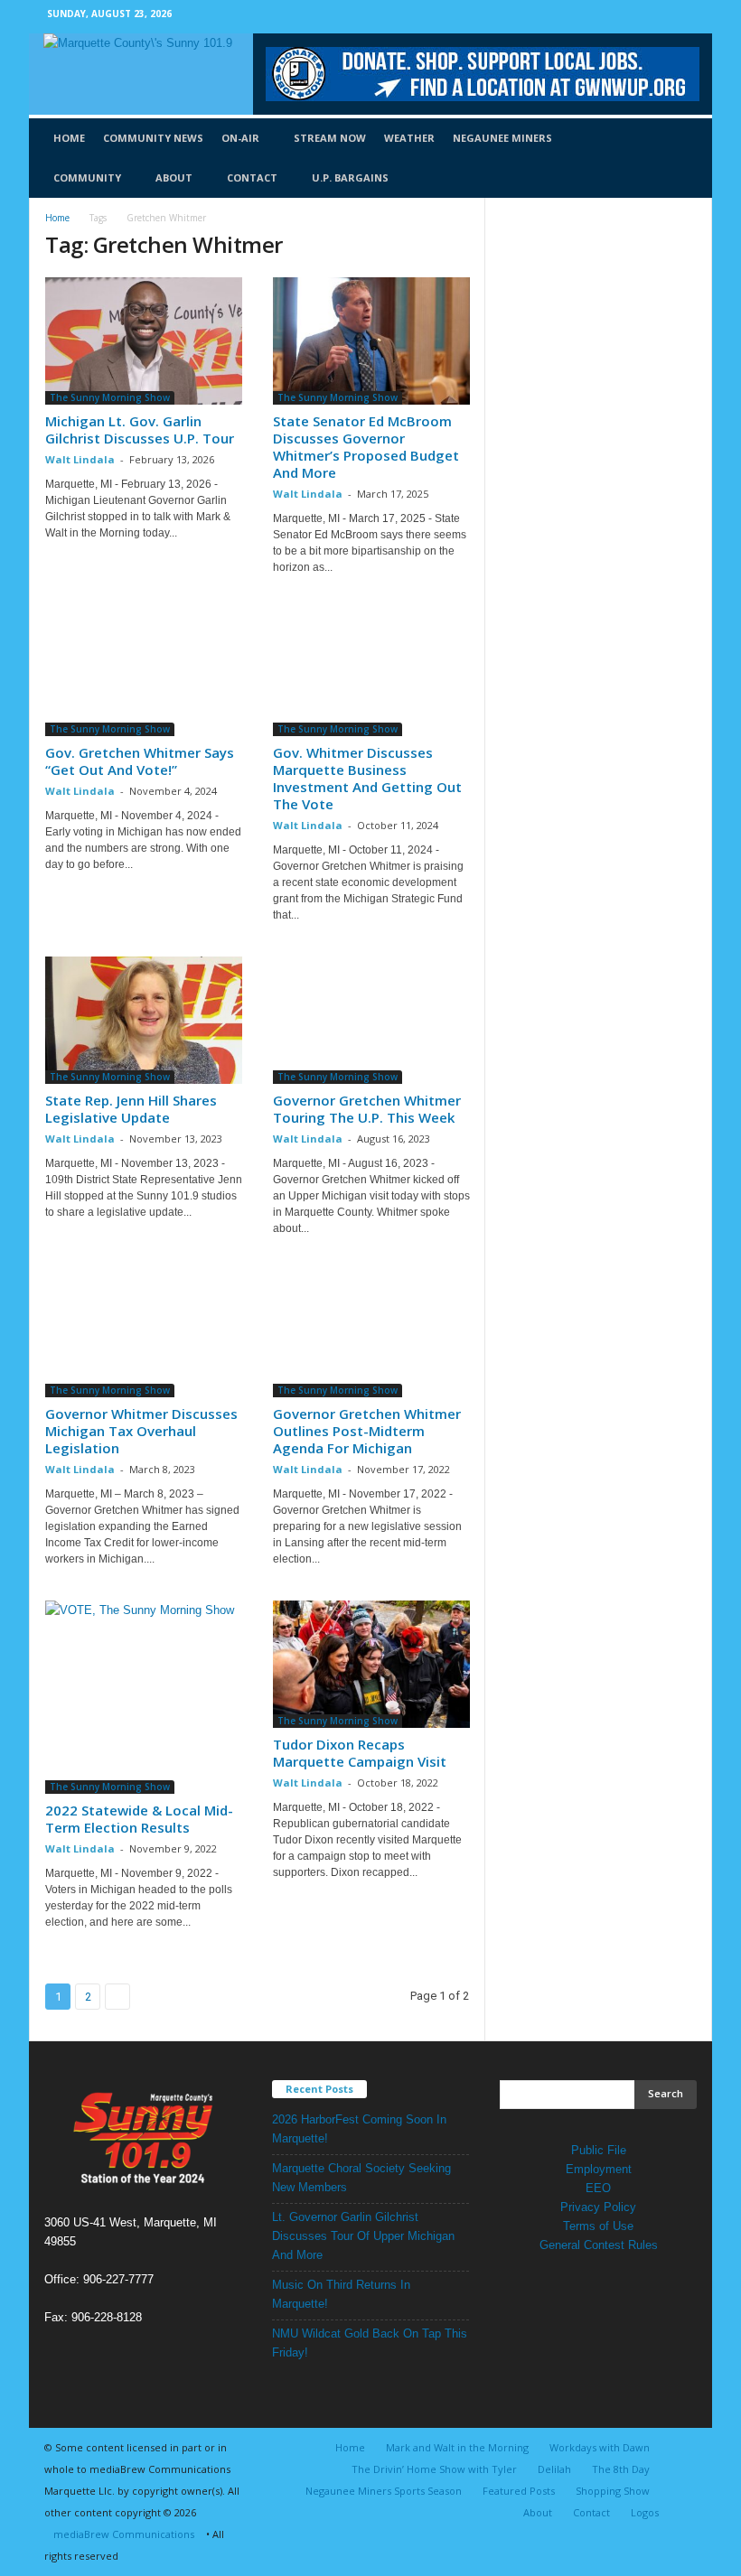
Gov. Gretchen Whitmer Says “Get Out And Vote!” (140, 761)
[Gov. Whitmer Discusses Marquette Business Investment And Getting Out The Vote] (371, 672)
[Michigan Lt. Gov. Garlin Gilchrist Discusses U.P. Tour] (144, 341)
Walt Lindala (80, 459)
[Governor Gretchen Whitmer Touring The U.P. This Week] (371, 1020)
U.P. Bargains (350, 177)
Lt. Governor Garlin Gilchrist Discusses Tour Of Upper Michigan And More (363, 2236)
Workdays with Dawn (600, 2447)
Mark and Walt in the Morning (457, 2447)
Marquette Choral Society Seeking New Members (361, 2178)
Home (69, 138)
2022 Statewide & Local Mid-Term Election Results (139, 1819)
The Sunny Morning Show (110, 397)
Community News (153, 138)
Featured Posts (519, 2491)
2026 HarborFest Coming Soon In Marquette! (359, 2129)
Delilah (554, 2469)
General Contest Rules (599, 2245)
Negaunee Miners (502, 138)
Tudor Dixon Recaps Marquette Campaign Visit (360, 1753)
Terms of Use (598, 2226)
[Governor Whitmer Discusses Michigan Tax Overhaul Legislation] (144, 1334)
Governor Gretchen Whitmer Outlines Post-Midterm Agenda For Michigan (367, 1431)
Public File (599, 2150)
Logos (645, 2512)
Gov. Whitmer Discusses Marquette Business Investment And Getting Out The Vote (367, 778)
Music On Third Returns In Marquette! (341, 2294)
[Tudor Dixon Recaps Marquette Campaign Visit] (371, 1664)
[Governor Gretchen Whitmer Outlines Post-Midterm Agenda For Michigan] (371, 1334)
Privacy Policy (598, 2207)
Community (87, 177)
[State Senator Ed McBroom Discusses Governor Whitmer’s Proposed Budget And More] (371, 341)
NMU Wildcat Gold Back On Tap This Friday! (370, 2343)
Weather (409, 138)
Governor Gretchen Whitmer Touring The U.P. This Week (367, 1109)
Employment (599, 2169)
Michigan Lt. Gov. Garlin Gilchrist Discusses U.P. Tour (140, 429)
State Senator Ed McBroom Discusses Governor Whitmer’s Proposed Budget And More (366, 447)
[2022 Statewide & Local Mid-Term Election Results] (144, 1697)
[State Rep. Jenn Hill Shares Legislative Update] (144, 1020)
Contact (252, 177)
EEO (598, 2188)
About (174, 177)
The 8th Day (621, 2469)
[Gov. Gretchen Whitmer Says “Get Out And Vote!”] (144, 672)
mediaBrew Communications (124, 2534)
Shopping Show (613, 2491)
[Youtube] (685, 17)
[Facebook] (657, 17)
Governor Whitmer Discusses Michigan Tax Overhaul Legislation (141, 1431)
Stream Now (330, 138)
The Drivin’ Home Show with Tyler (434, 2469)
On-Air (240, 138)
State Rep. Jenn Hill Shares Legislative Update (131, 1109)
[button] (685, 158)
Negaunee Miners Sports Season (384, 2491)
